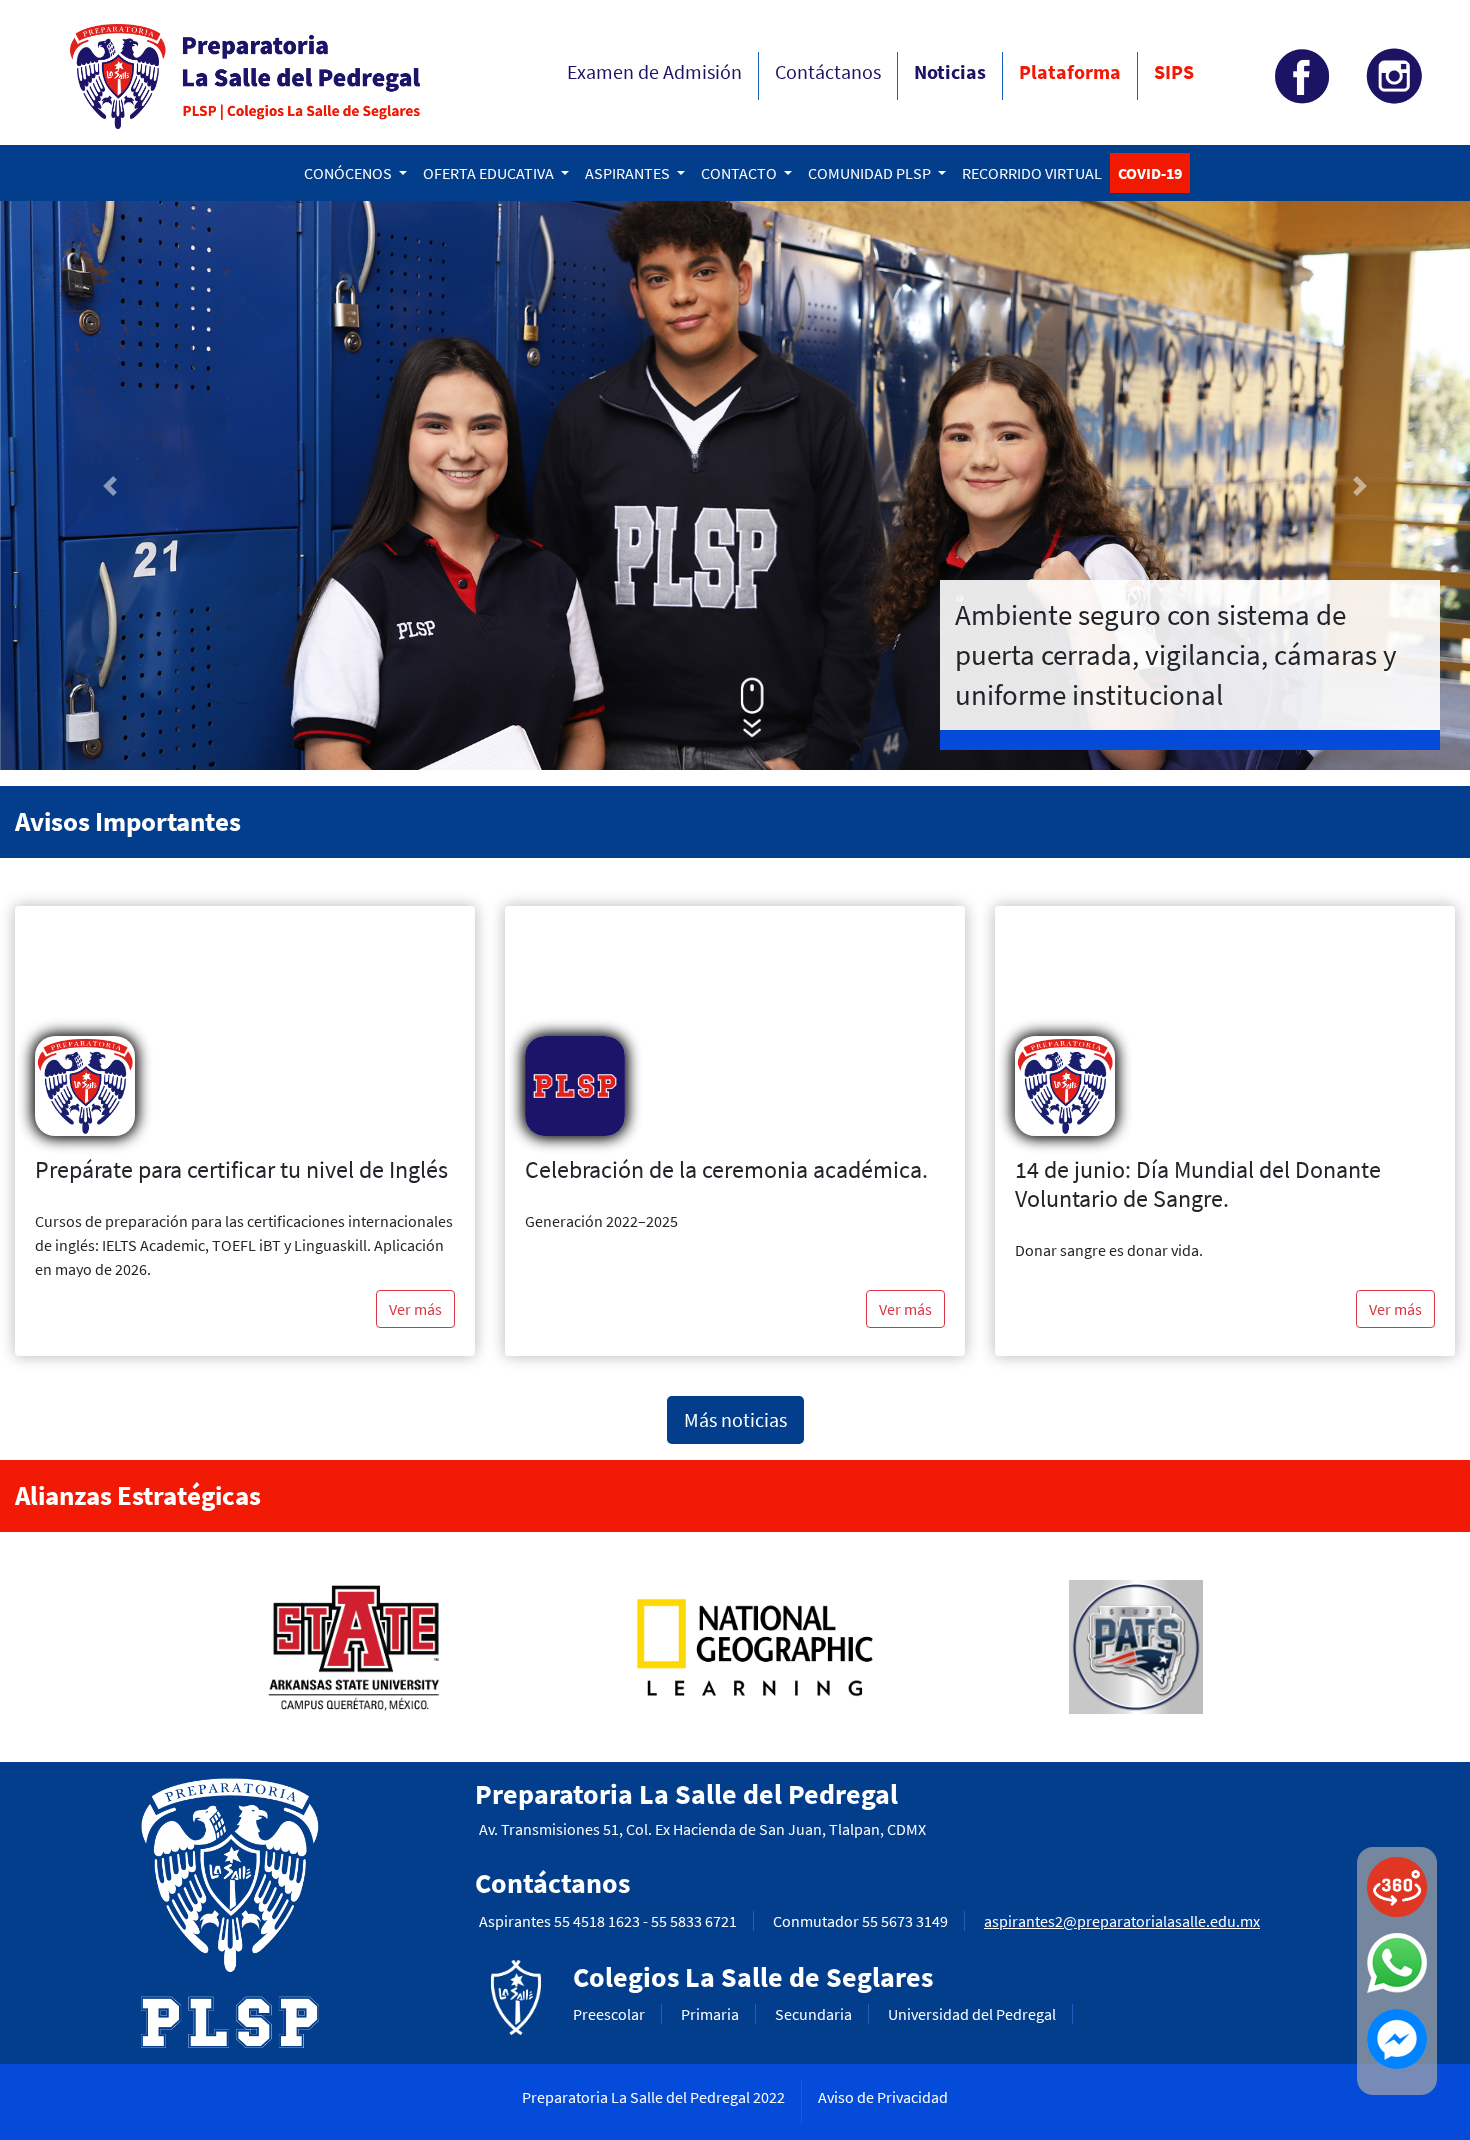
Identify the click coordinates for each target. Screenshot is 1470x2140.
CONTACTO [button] (740, 173)
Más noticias (735, 1419)
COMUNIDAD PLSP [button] (871, 173)
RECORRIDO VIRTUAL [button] (1032, 173)
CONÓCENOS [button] (349, 173)
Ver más (415, 1309)
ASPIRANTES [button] (629, 173)
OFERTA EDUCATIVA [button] (490, 173)
